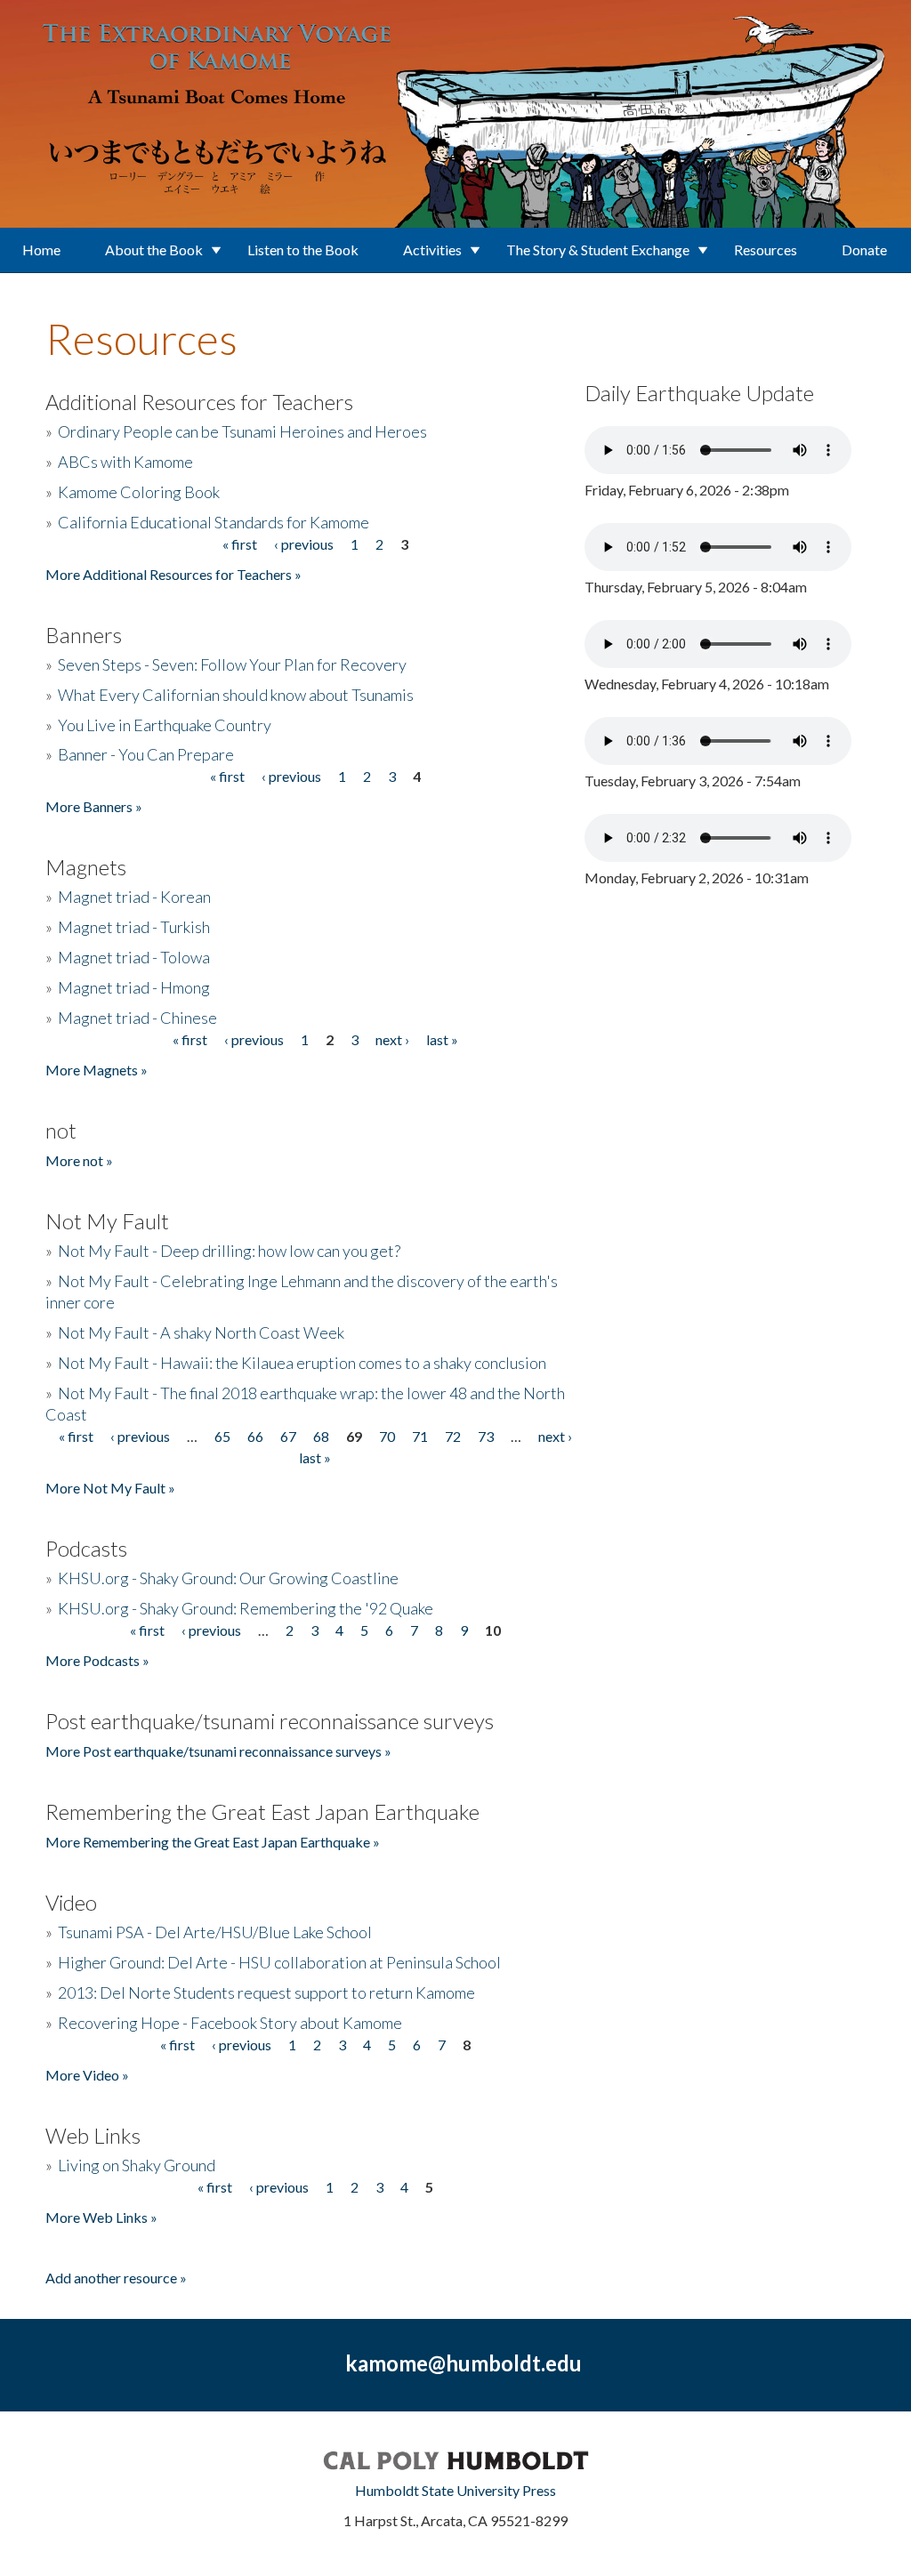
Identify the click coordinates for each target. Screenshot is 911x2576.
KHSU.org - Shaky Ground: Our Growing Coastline (228, 1578)
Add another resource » (116, 2278)
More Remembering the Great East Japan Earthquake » (213, 1842)
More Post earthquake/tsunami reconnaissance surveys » (218, 1751)
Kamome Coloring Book (139, 492)
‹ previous (304, 544)
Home (41, 250)
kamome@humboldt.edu (464, 2363)
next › (392, 1039)
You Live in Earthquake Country (165, 725)
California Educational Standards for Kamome (214, 522)
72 (453, 1436)
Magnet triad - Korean (134, 897)
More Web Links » (101, 2217)
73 (486, 1436)
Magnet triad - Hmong (134, 987)
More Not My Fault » (110, 1488)
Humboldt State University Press (455, 2490)
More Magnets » (97, 1070)
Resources (766, 250)
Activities (432, 250)
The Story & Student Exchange (598, 250)
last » (442, 1039)
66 (255, 1436)
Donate (864, 250)
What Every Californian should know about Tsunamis (236, 695)
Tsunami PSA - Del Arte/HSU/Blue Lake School (215, 1932)
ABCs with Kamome (125, 462)
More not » (79, 1160)
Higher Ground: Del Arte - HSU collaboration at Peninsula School (279, 1962)
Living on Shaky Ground (137, 2165)
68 (321, 1436)
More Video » (87, 2075)
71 (420, 1436)
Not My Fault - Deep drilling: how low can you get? (229, 1251)
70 (387, 1436)
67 (288, 1436)
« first (240, 544)
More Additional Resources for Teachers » (173, 574)
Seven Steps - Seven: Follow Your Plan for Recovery (232, 664)
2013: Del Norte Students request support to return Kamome (266, 1992)
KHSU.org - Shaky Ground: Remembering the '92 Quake (246, 1608)
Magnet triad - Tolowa (134, 957)
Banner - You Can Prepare (146, 754)
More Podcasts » (97, 1660)
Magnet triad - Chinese (137, 1018)
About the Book (154, 250)
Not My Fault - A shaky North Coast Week (201, 1332)
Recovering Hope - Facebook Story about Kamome (230, 2023)
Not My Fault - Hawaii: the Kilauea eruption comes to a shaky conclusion (302, 1363)
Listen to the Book (303, 250)
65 (222, 1436)
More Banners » (94, 806)
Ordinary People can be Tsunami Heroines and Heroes (242, 431)
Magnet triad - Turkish (134, 927)
